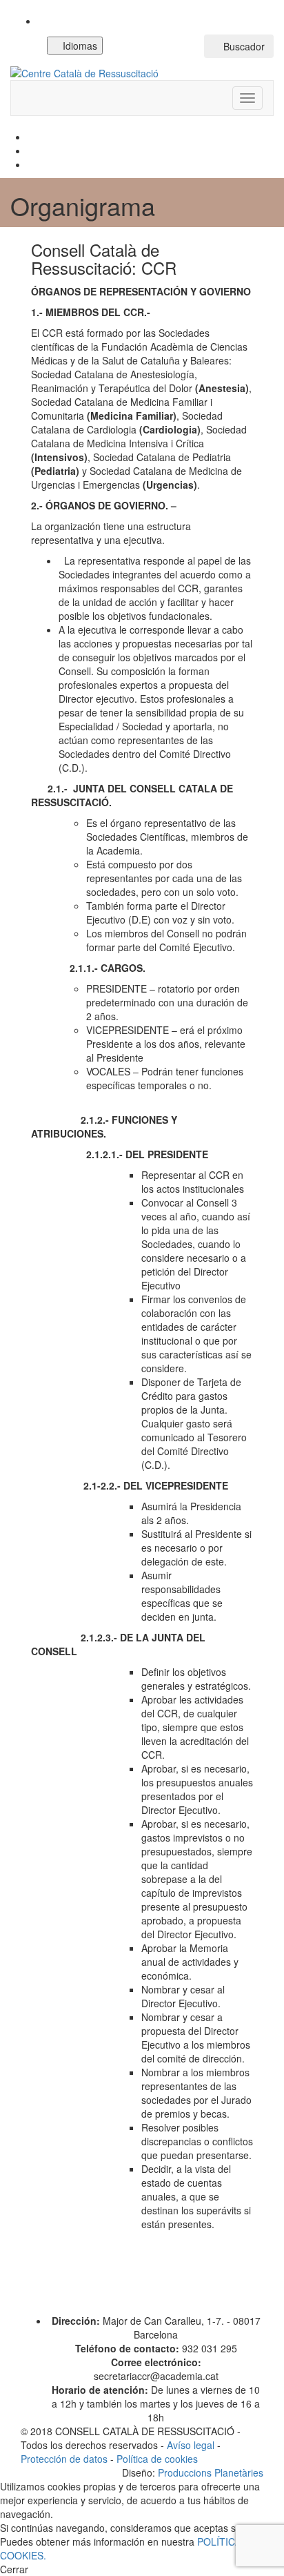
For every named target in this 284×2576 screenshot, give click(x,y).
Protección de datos (64, 2459)
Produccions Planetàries (211, 2472)
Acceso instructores (157, 46)
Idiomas (79, 46)
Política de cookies (157, 2459)
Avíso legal (191, 2445)
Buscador (243, 46)
